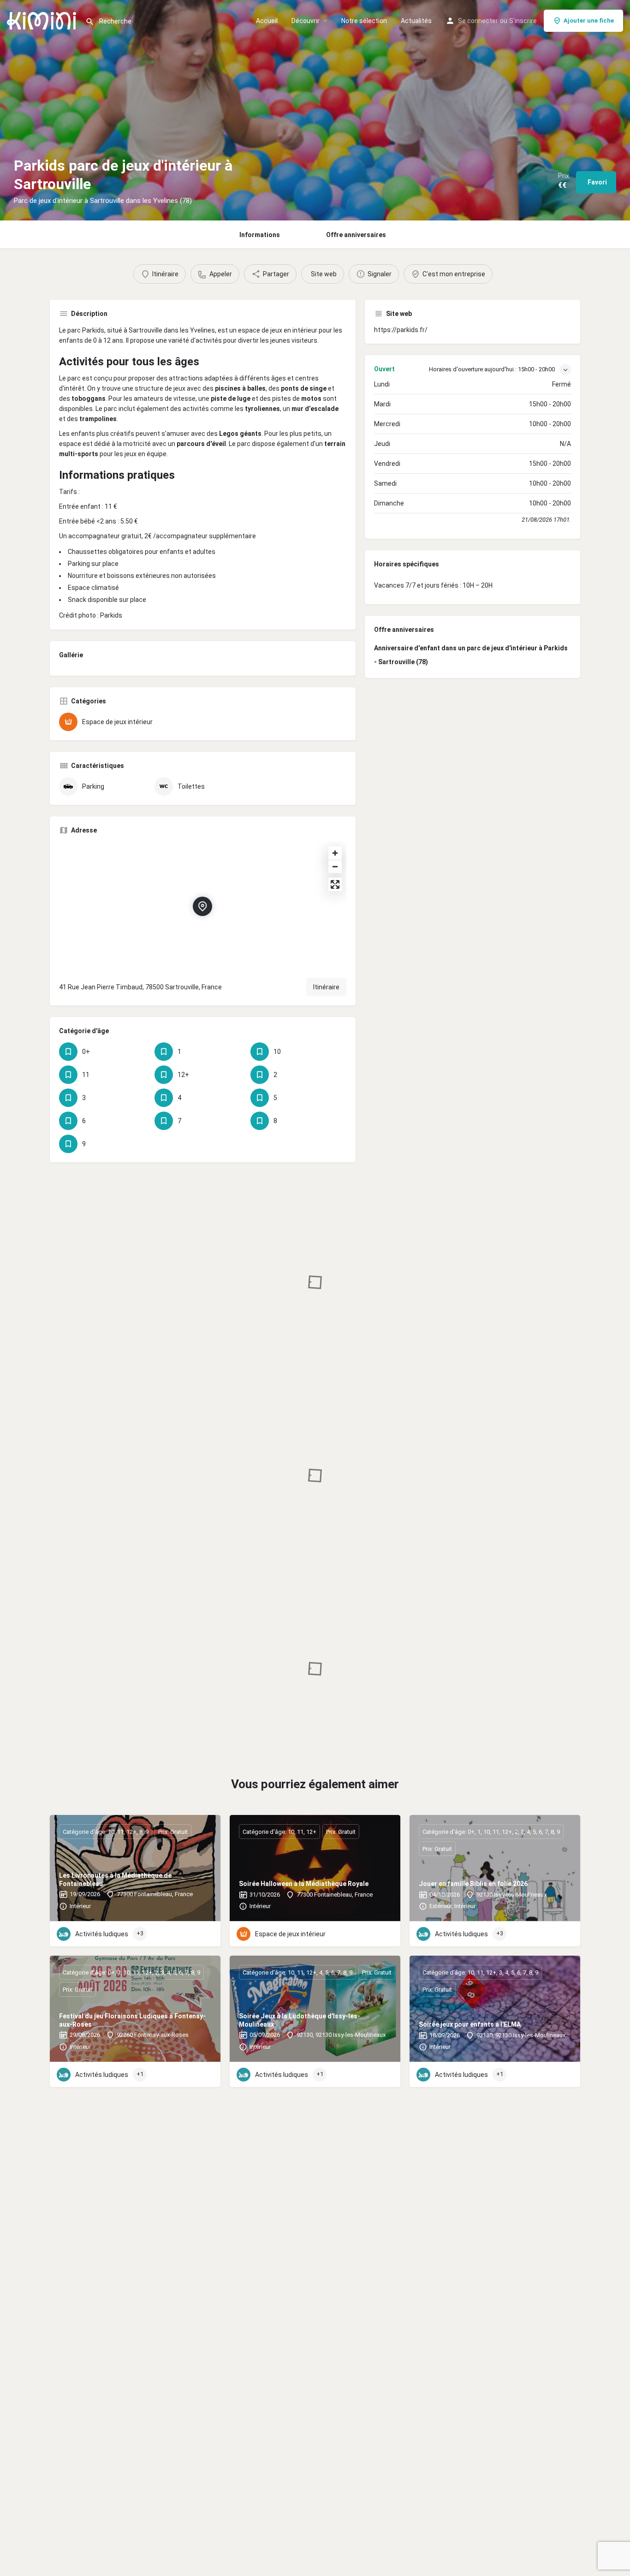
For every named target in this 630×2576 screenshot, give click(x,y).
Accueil (267, 21)
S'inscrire (523, 21)
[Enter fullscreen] (335, 884)
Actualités (416, 21)
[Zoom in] (335, 853)
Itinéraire (326, 987)
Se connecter (478, 21)
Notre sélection (364, 21)
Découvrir (306, 21)
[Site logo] (43, 20)
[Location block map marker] (202, 906)
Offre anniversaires (356, 235)
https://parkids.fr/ (401, 330)
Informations (260, 235)
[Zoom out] (335, 866)
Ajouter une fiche (589, 21)
